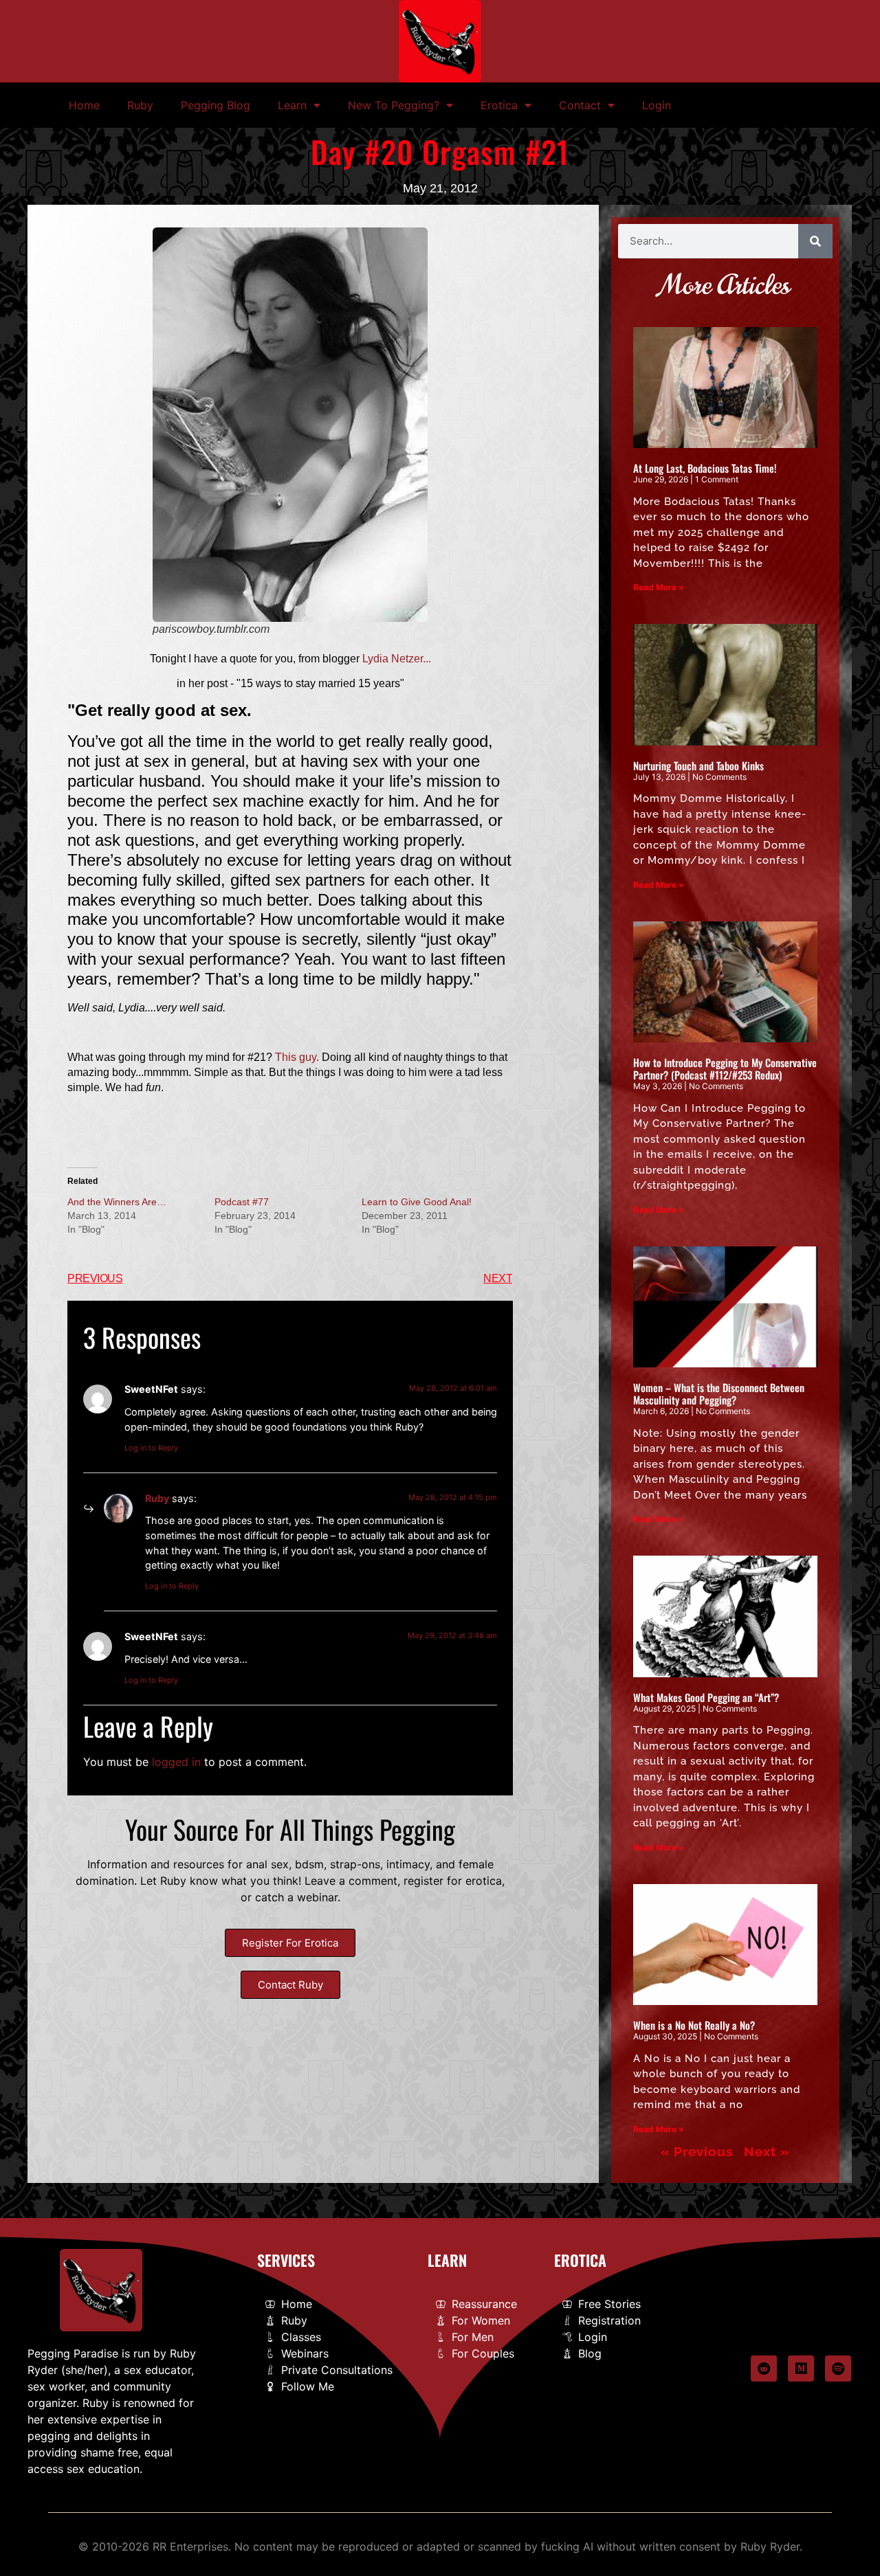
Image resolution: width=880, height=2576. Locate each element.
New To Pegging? (394, 105)
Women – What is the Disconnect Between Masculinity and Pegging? (719, 1393)
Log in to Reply (151, 1448)
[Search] (815, 241)
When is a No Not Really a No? (694, 2025)
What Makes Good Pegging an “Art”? (706, 1697)
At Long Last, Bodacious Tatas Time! (705, 468)
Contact (580, 105)
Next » (767, 2151)
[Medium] (801, 2368)
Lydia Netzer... (397, 659)
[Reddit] (764, 2368)
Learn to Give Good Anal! (417, 1202)
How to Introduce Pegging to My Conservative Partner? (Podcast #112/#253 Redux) (725, 1068)
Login (657, 105)
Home (84, 105)
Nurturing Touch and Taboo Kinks (698, 765)
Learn (292, 105)
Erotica (499, 105)
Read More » (659, 587)
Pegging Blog (216, 105)
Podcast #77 (242, 1202)
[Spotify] (838, 2368)
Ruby (140, 105)
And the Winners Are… (117, 1202)
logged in (176, 1762)
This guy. (297, 1057)
